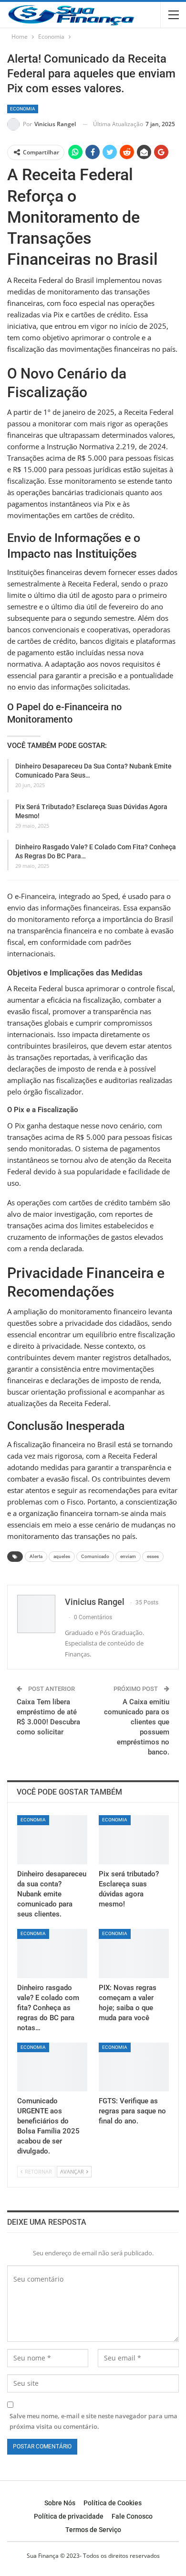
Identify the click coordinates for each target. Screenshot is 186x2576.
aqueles (62, 1556)
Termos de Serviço (93, 2530)
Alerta (36, 1556)
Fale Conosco (132, 2516)
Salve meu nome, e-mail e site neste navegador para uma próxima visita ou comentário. (93, 2421)
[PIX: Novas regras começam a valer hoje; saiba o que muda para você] (134, 1954)
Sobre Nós (60, 2503)
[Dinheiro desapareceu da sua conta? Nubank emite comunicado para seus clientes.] (52, 1840)
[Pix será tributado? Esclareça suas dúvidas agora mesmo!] (134, 1840)
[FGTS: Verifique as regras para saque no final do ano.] (134, 2067)
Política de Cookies (113, 2503)
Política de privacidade (69, 2516)
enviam (128, 1556)
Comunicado (95, 1556)
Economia (23, 109)
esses (153, 1556)
